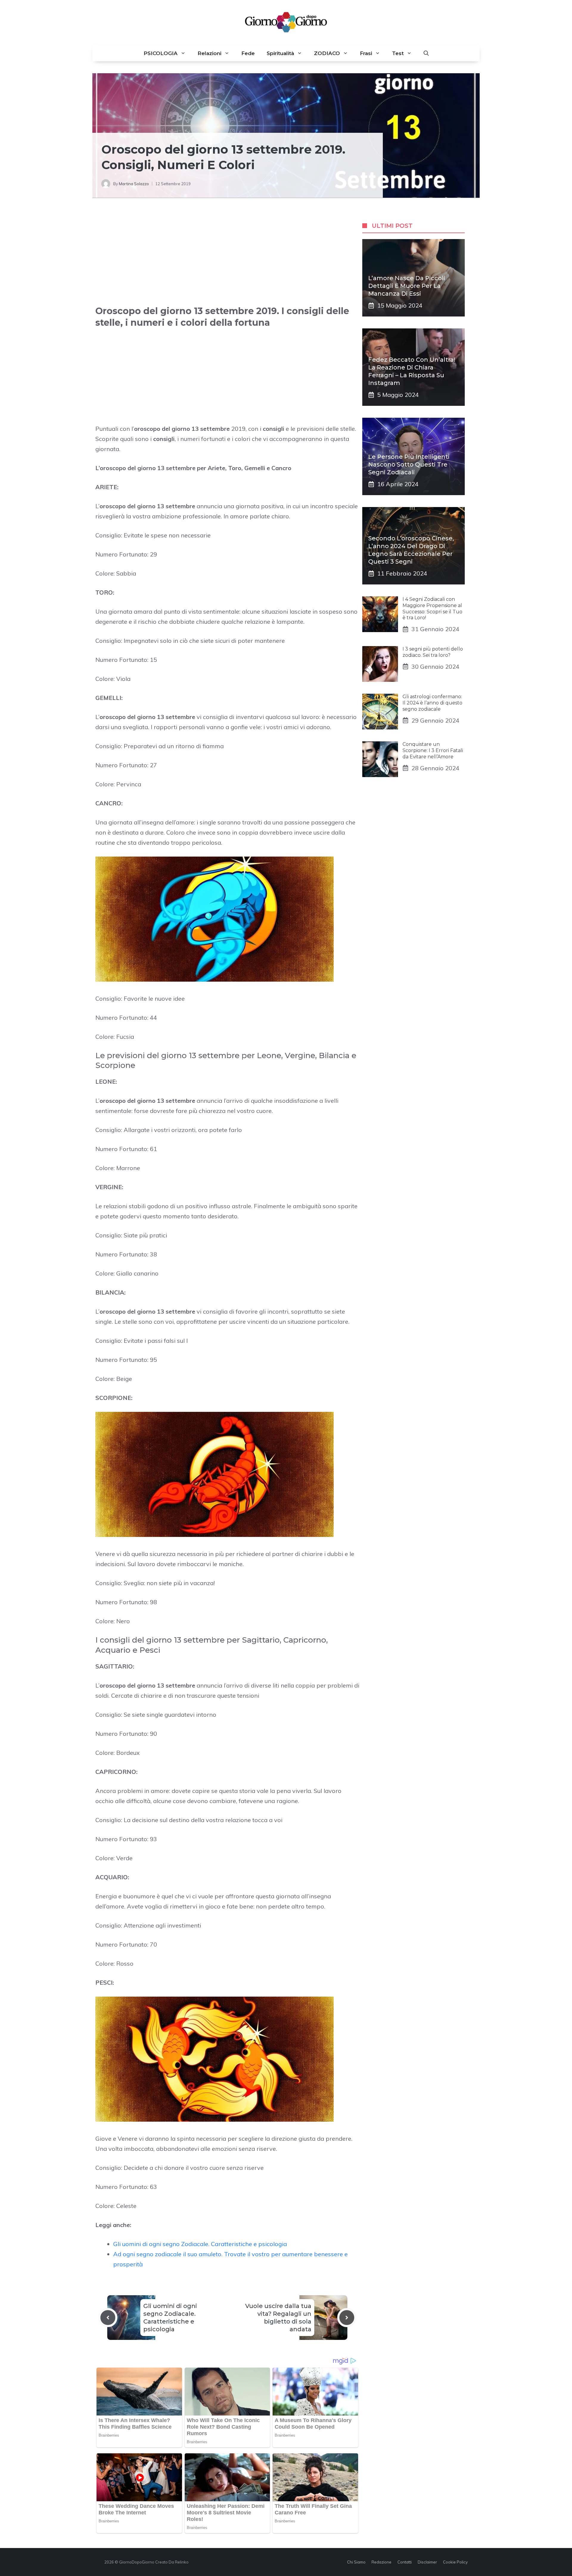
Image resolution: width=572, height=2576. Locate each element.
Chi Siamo (356, 2562)
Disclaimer (427, 2562)
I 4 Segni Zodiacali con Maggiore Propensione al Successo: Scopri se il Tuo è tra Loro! (432, 608)
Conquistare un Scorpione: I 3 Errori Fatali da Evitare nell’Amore (433, 750)
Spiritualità (280, 53)
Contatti (405, 2562)
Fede (248, 53)
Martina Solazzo (134, 184)
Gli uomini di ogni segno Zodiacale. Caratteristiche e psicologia (200, 2244)
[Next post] (347, 2318)
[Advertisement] (227, 258)
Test (398, 53)
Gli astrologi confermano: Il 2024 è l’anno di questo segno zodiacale (432, 703)
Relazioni (209, 53)
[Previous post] (108, 2318)
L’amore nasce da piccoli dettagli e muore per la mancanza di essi (407, 286)
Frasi (366, 53)
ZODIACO (327, 53)
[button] (426, 53)
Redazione (381, 2562)
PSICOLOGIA (161, 53)
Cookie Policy (455, 2562)
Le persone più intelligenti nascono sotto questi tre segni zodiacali (409, 464)
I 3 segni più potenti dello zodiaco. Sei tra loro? (433, 652)
